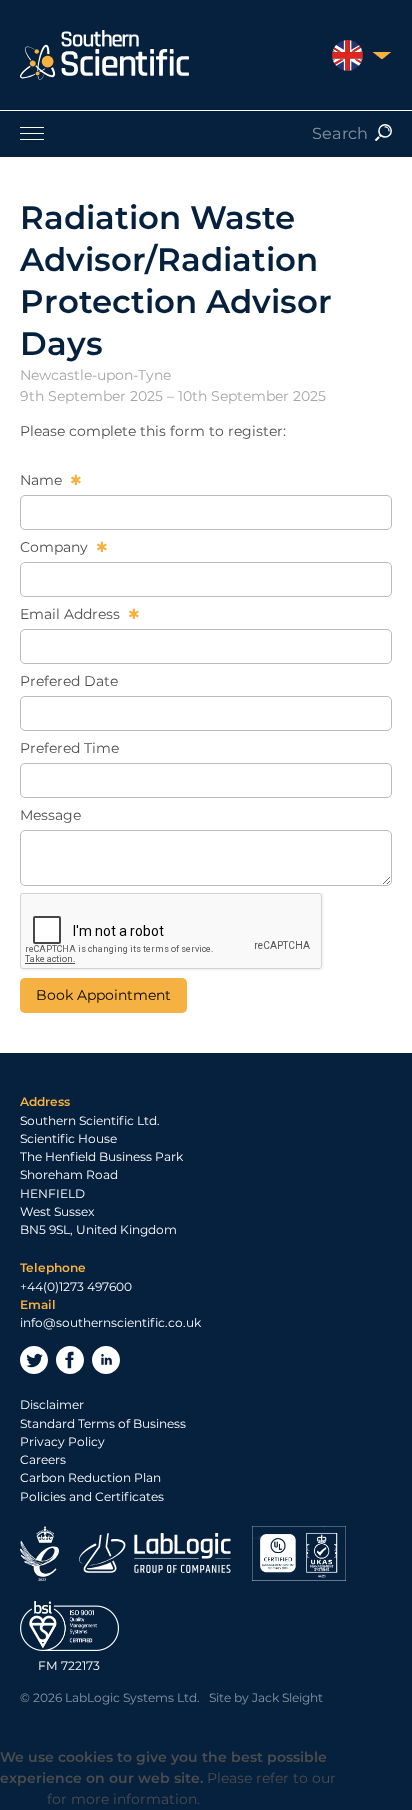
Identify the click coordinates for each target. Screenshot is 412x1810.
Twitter (34, 1360)
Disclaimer (52, 1404)
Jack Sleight (287, 1697)
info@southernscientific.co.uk (110, 1322)
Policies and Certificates (92, 1496)
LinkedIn (106, 1360)
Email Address (72, 614)
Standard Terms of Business (103, 1423)
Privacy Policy (62, 1441)
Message (50, 815)
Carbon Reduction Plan (90, 1477)
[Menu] (206, 133)
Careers (43, 1459)
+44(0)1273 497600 (76, 1286)
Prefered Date (69, 681)
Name (43, 480)
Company (56, 547)
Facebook (70, 1360)
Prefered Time (69, 748)
